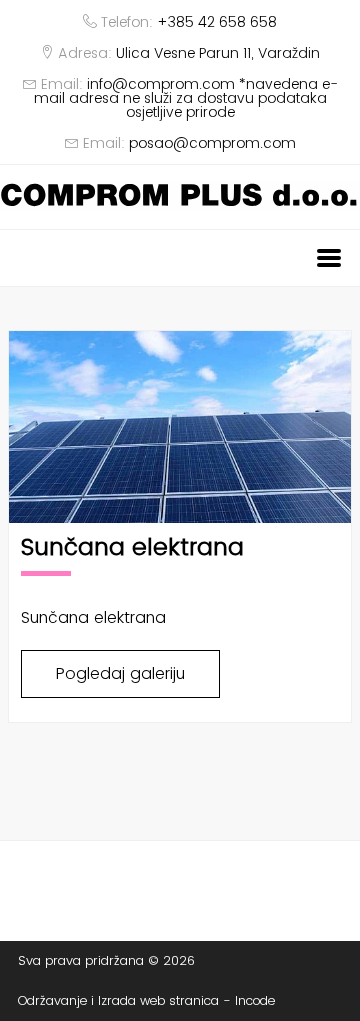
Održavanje (52, 1000)
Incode (255, 1000)
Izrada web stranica (158, 1000)
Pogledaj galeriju (120, 673)
